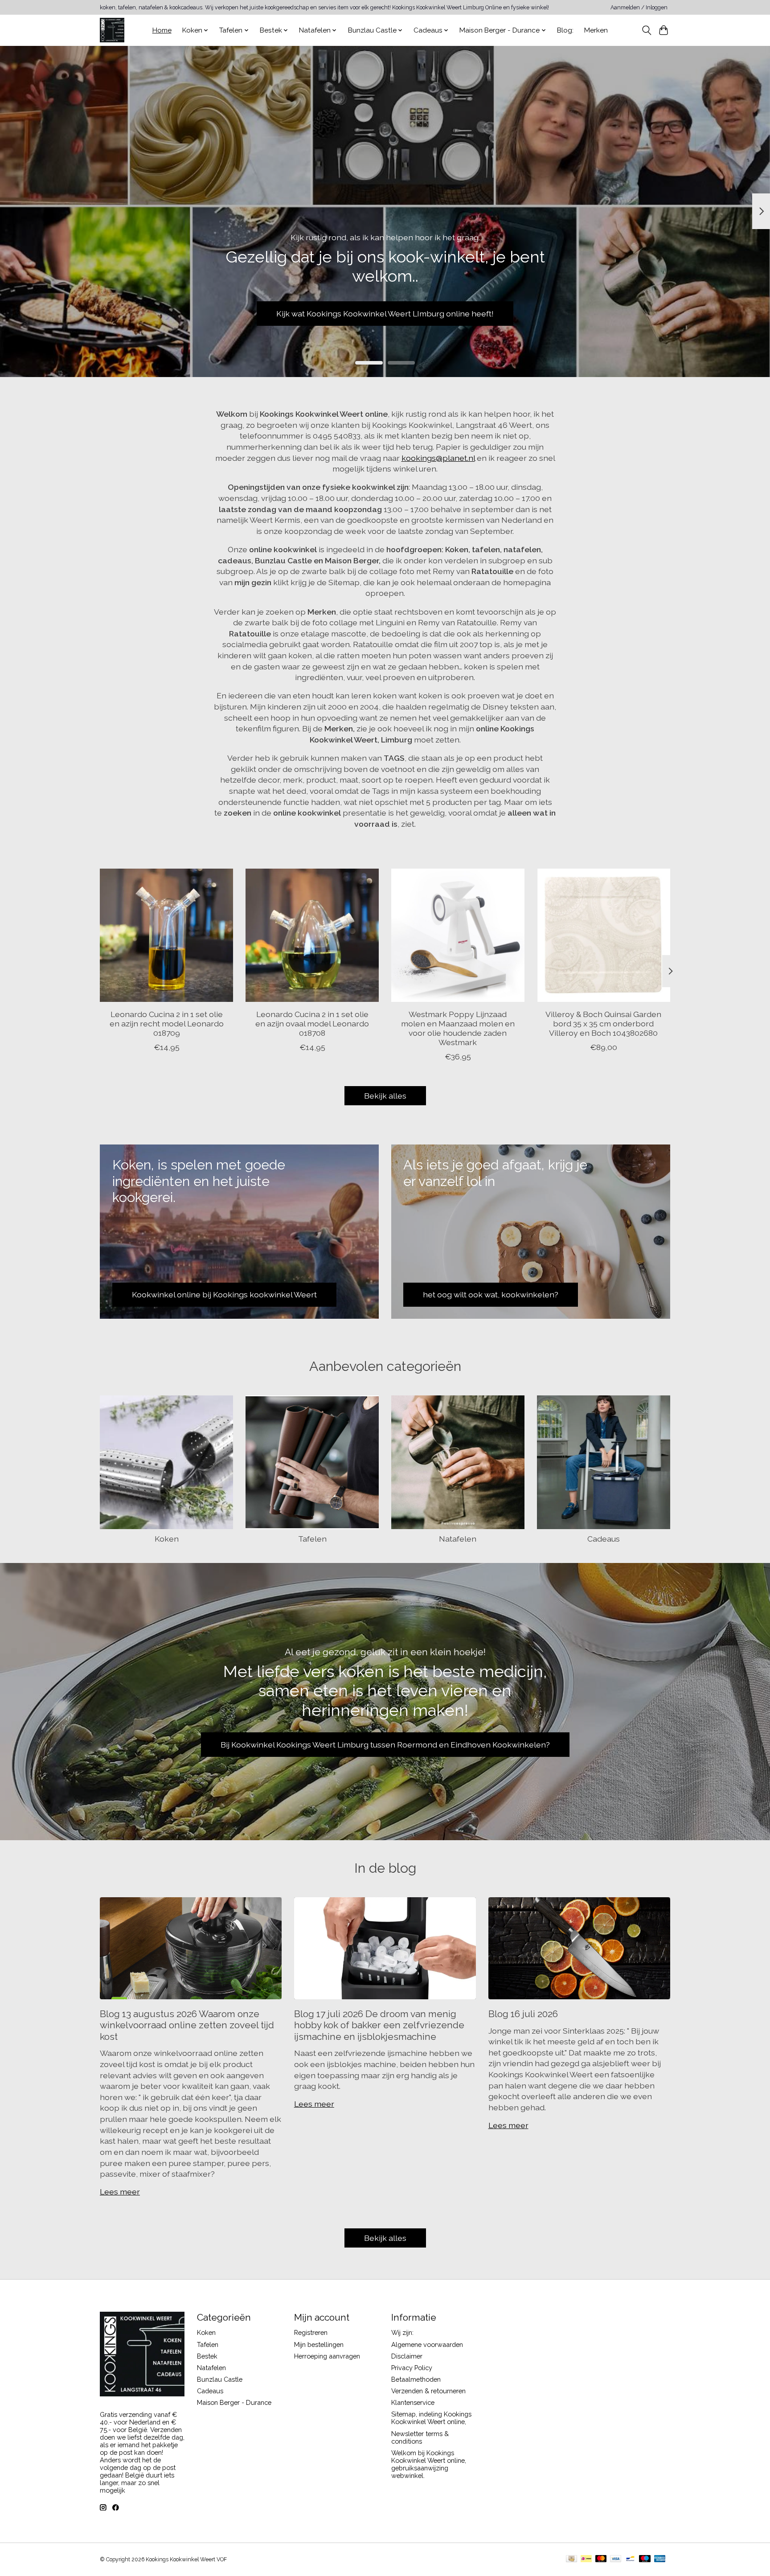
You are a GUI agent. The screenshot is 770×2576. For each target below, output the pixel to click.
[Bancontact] (630, 2559)
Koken (167, 1539)
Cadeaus (604, 1539)
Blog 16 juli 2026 (523, 2014)
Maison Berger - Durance (234, 2402)
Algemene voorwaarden (427, 2344)
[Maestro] (645, 2559)
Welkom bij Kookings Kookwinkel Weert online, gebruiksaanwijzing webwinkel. (429, 2464)
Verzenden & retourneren (428, 2391)
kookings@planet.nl (438, 458)
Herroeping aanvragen (327, 2356)
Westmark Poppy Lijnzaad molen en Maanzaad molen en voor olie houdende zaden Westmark (458, 1028)
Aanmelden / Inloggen (639, 8)
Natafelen (458, 1539)
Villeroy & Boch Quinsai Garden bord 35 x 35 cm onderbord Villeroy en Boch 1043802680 (603, 1023)
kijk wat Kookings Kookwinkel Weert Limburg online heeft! (385, 313)
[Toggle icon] (646, 30)
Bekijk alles (385, 1096)
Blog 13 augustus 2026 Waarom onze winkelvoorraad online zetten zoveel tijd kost (187, 2025)
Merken (596, 30)
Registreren (311, 2332)
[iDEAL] (586, 2559)
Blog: (565, 30)
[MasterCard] (601, 2559)
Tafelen (312, 1539)
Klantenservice (413, 2402)
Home (162, 30)
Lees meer (120, 2192)
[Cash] (571, 2559)
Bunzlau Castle (220, 2379)
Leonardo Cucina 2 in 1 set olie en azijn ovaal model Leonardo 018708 (312, 1023)
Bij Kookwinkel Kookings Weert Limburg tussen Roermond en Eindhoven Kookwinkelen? (385, 1745)
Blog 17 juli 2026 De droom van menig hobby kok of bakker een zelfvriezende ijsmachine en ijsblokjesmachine (379, 2025)
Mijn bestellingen (319, 2344)
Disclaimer (407, 2356)
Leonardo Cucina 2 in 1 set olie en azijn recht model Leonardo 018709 (167, 1023)
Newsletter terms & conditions (420, 2437)
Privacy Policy (412, 2368)
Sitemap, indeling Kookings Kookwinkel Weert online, (431, 2418)
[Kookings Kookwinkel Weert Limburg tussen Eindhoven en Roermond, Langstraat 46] (112, 30)
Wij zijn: (402, 2332)
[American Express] (660, 2559)
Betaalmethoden (416, 2379)
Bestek (207, 2356)
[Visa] (616, 2559)
